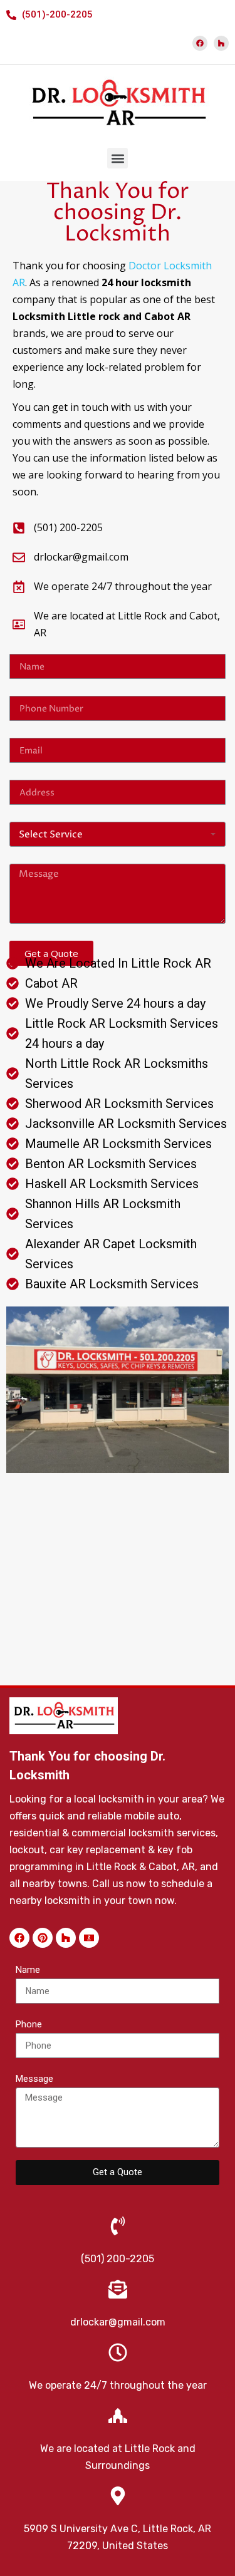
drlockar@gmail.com (118, 2322)
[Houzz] (221, 43)
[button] (118, 158)
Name (28, 1970)
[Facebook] (200, 43)
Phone (29, 2024)
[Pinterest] (43, 1938)
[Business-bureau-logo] (89, 1938)
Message (34, 2079)
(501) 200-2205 (118, 2259)
